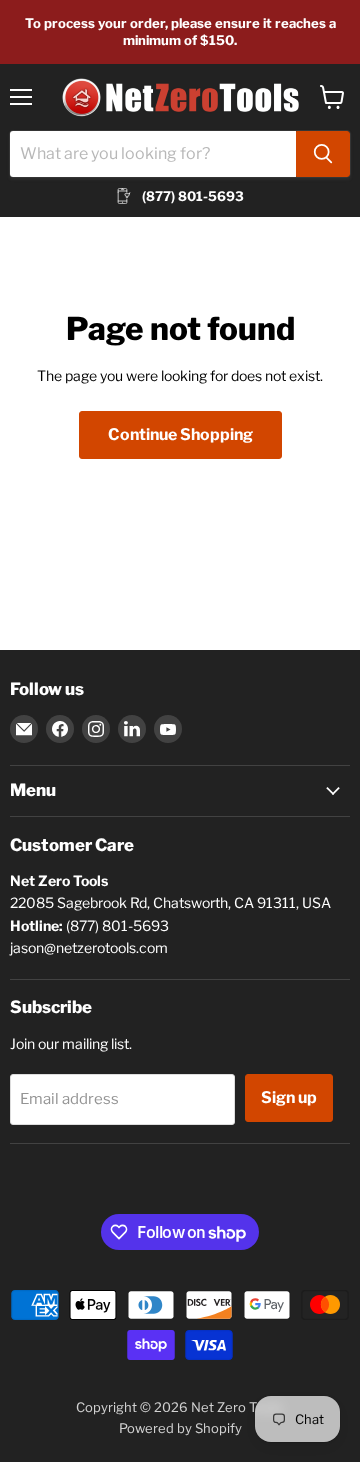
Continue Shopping (180, 434)
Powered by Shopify (180, 1428)
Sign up (289, 1097)
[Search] (323, 154)
